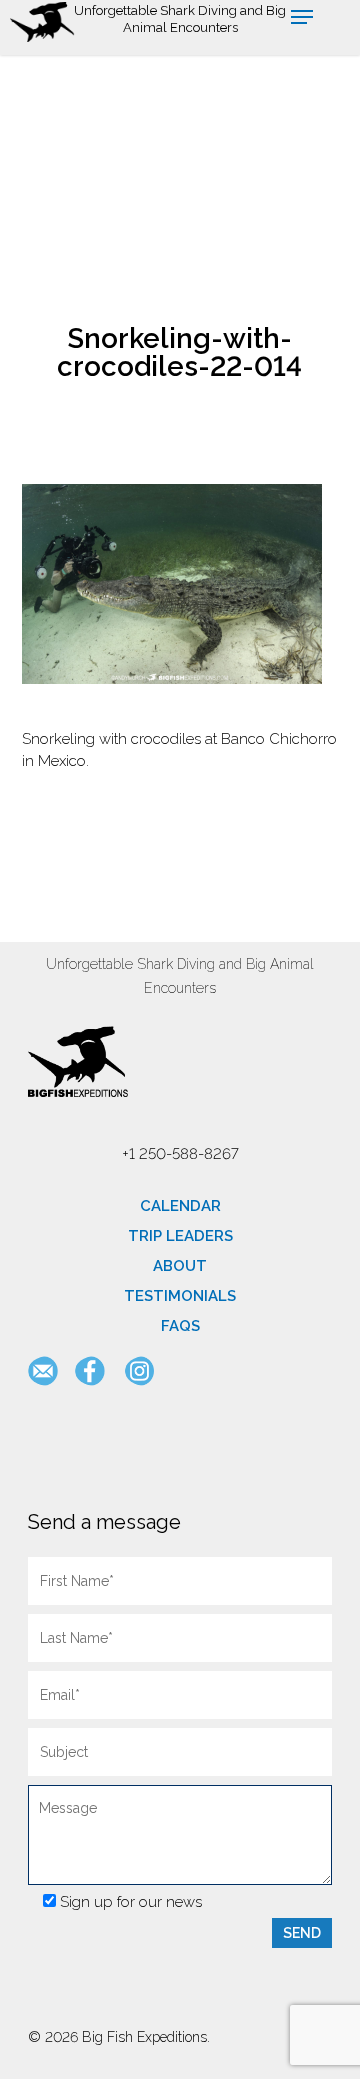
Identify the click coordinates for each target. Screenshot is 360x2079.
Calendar (180, 1206)
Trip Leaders (180, 1236)
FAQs (180, 1326)
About (180, 1266)
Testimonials (180, 1296)
